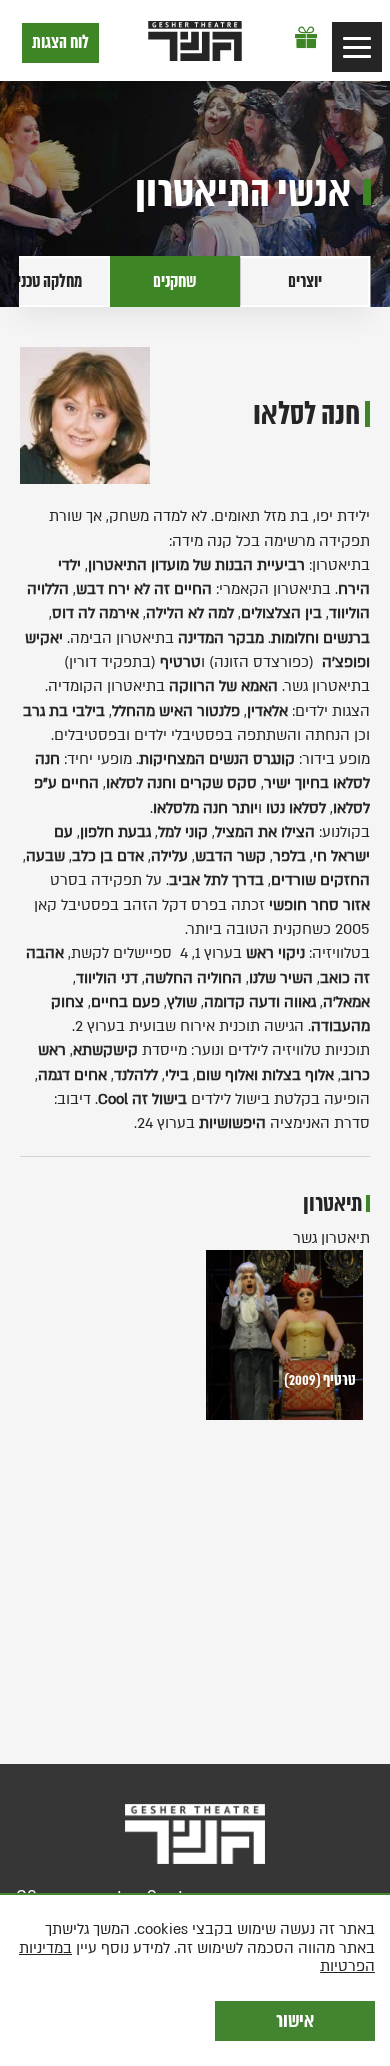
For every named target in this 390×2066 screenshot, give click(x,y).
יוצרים (305, 281)
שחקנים (175, 281)
